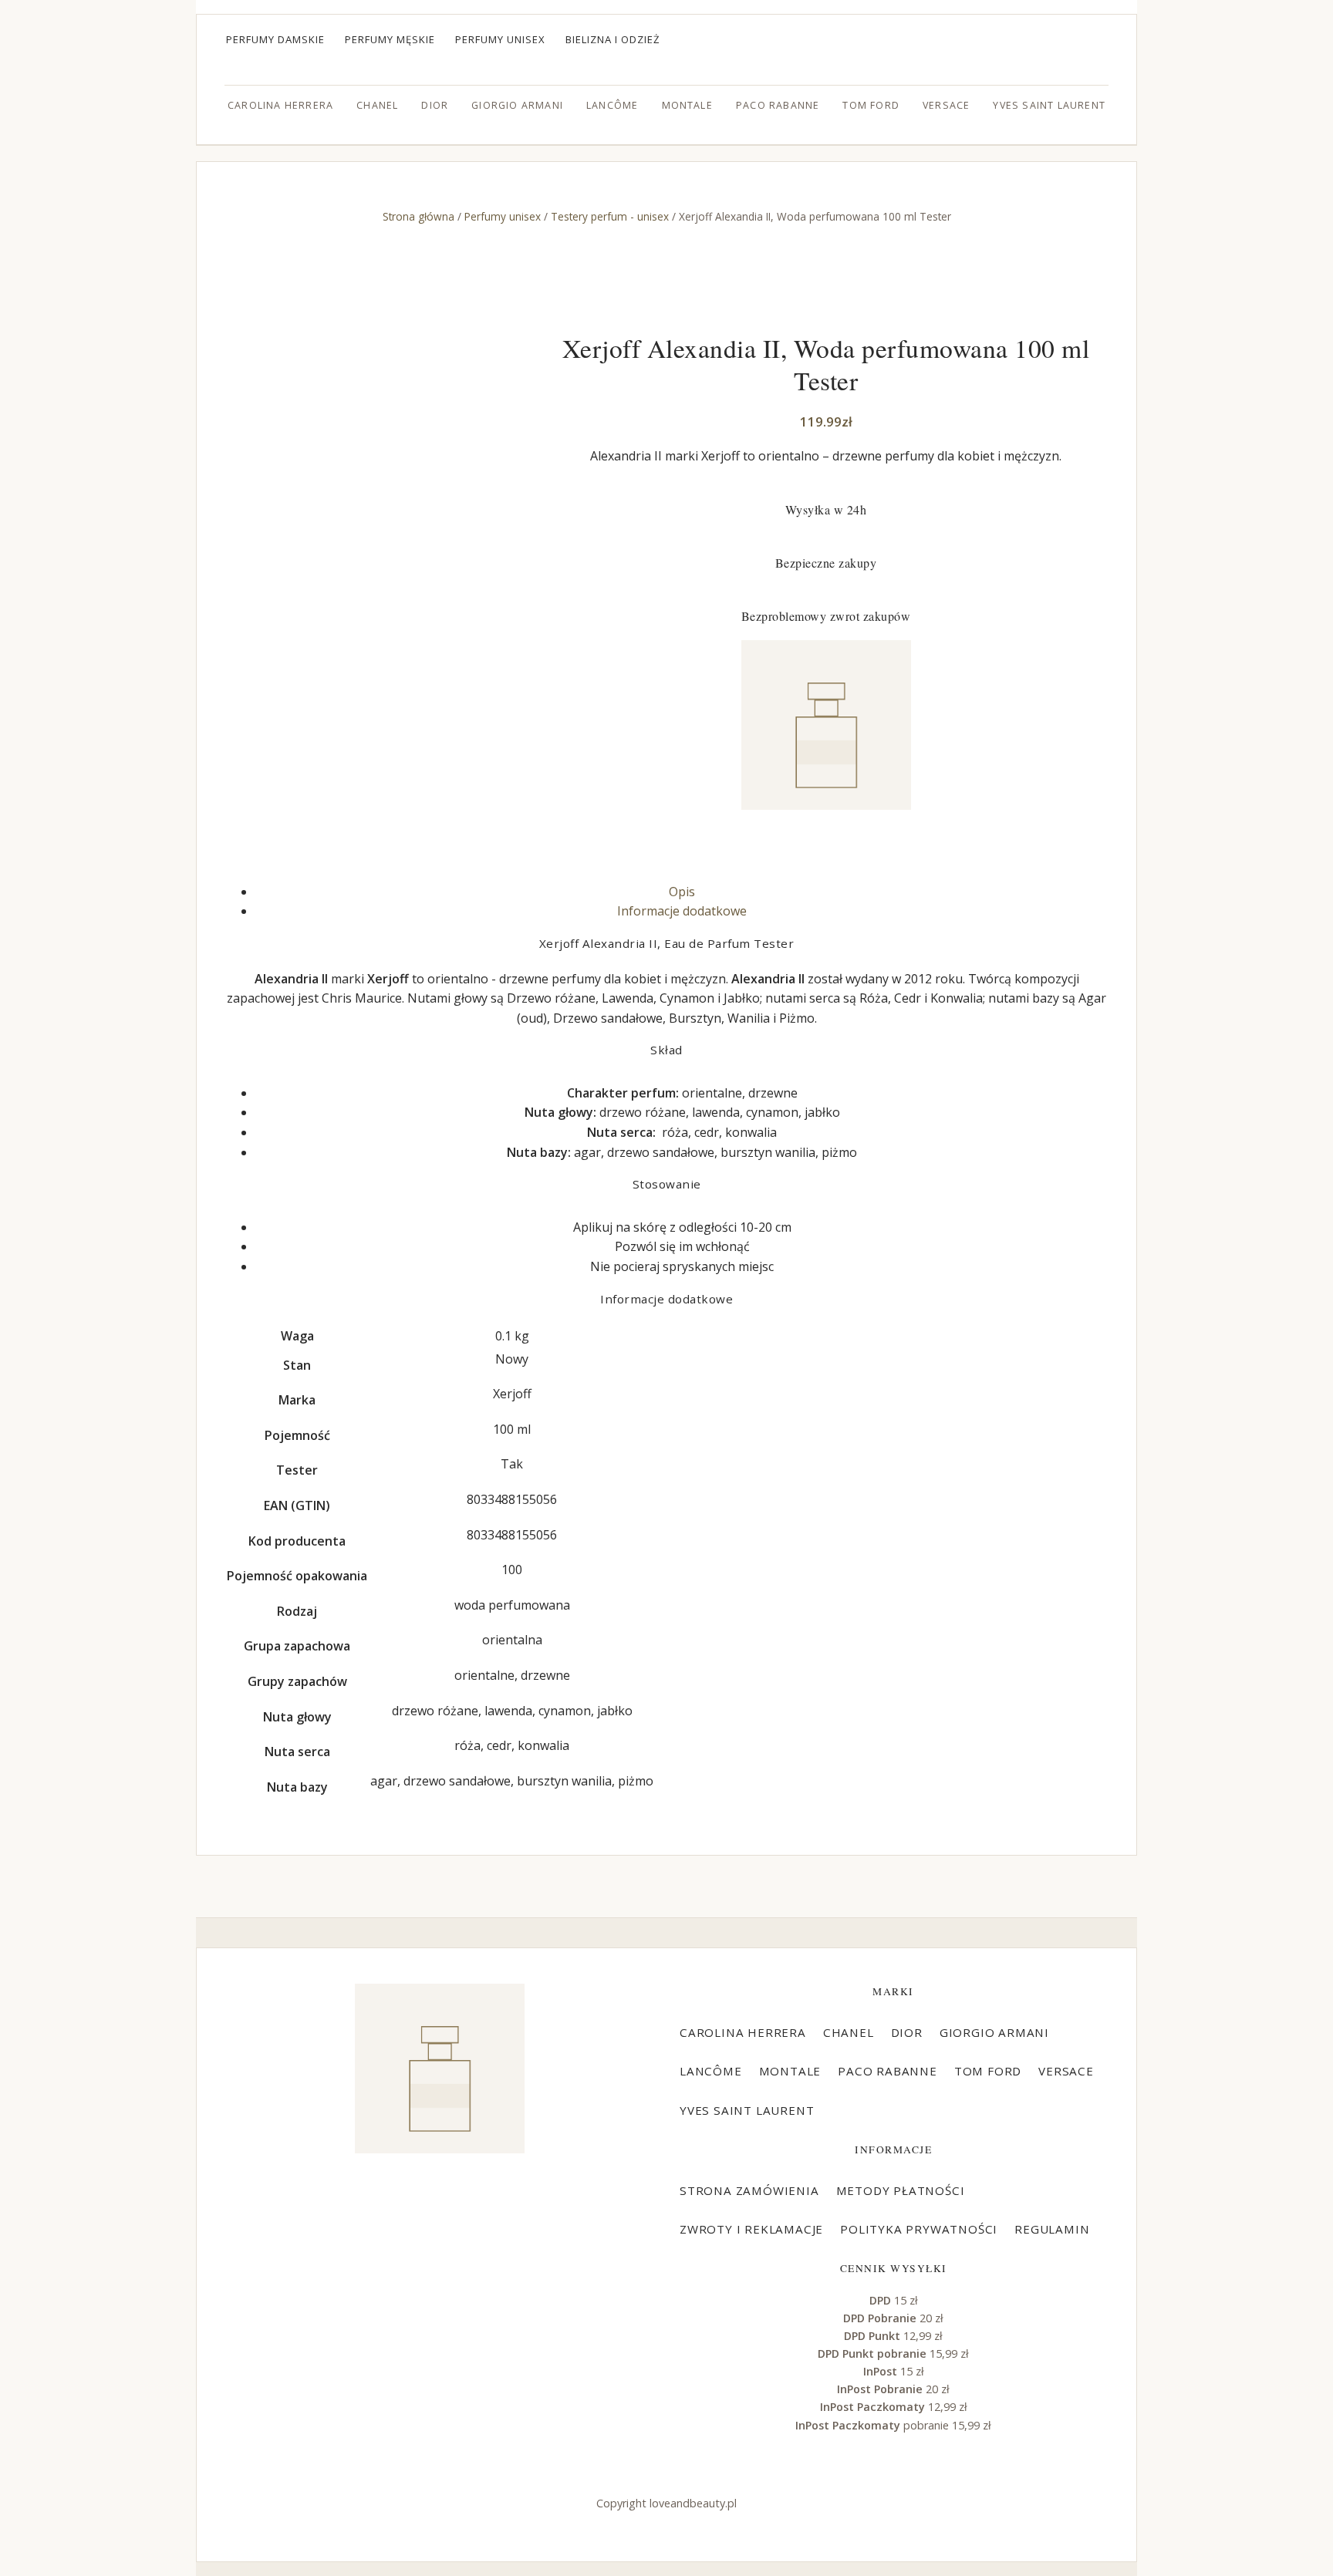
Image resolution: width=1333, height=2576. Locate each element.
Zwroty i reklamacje (751, 2229)
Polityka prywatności (919, 2229)
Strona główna (418, 216)
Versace (946, 105)
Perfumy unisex (500, 39)
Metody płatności (901, 2190)
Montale (687, 105)
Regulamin (1052, 2229)
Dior (435, 105)
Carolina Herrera (280, 105)
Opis (682, 892)
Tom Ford (871, 105)
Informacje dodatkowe (682, 911)
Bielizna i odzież (613, 39)
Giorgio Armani (517, 105)
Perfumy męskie (390, 39)
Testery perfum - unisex (610, 216)
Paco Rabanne (778, 105)
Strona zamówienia (749, 2190)
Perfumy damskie (275, 39)
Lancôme (612, 105)
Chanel (377, 105)
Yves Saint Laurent (1049, 105)
